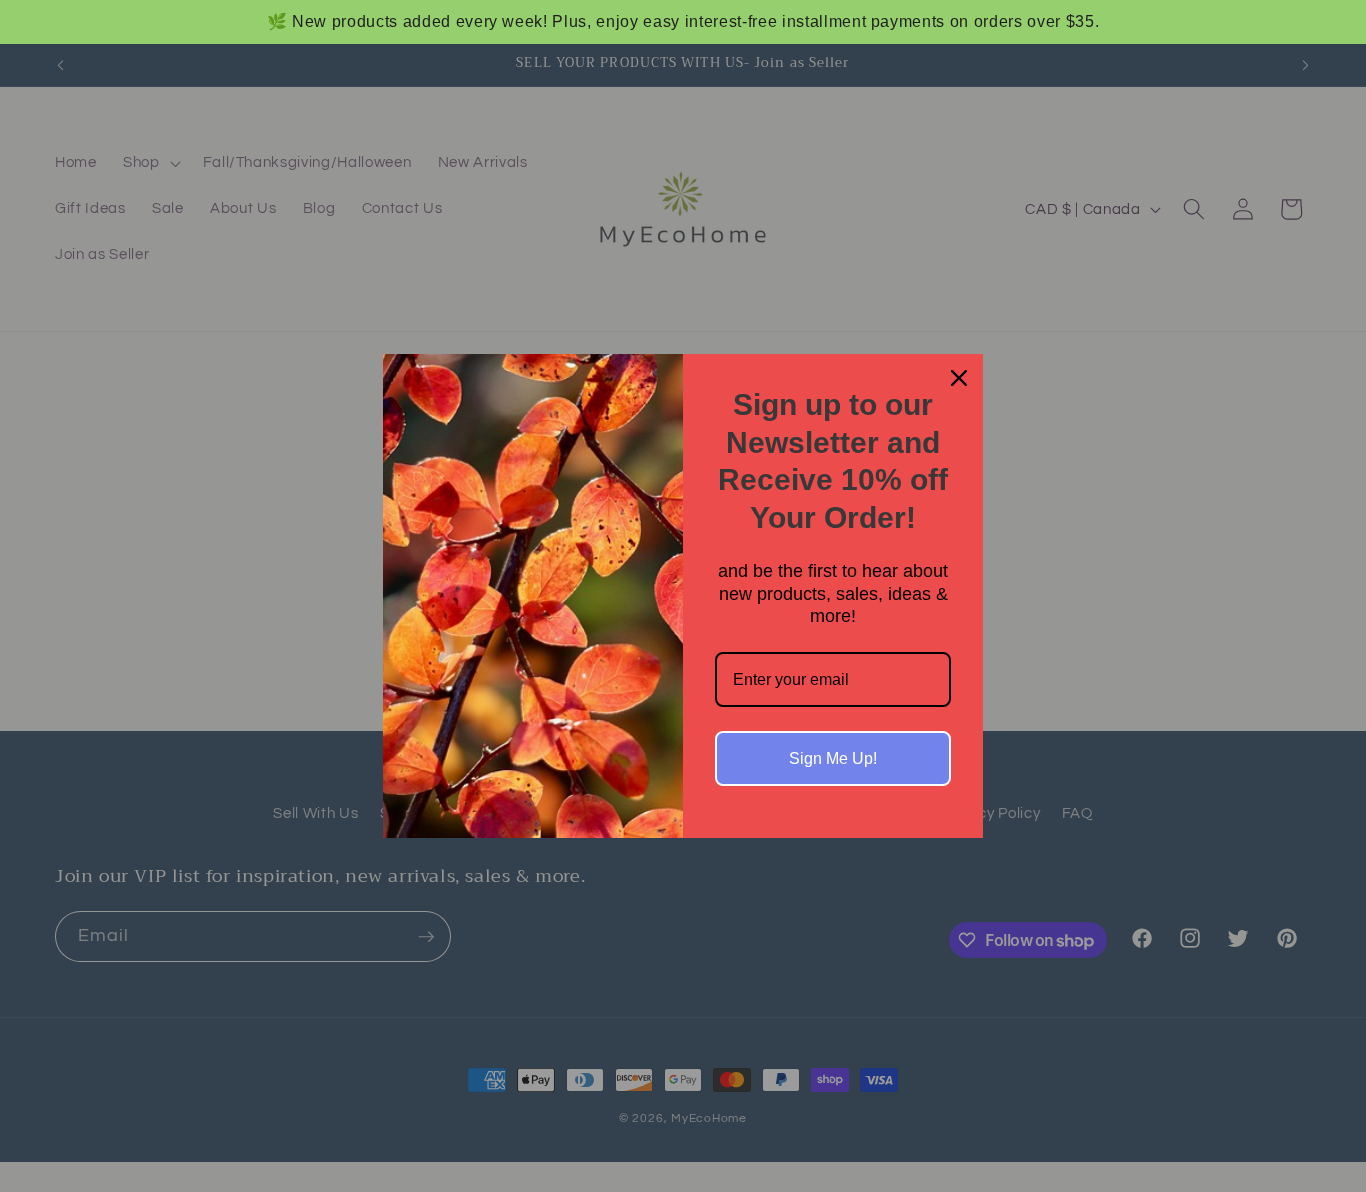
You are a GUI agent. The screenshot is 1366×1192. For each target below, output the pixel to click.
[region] (683, 22)
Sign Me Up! (833, 758)
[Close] (959, 378)
